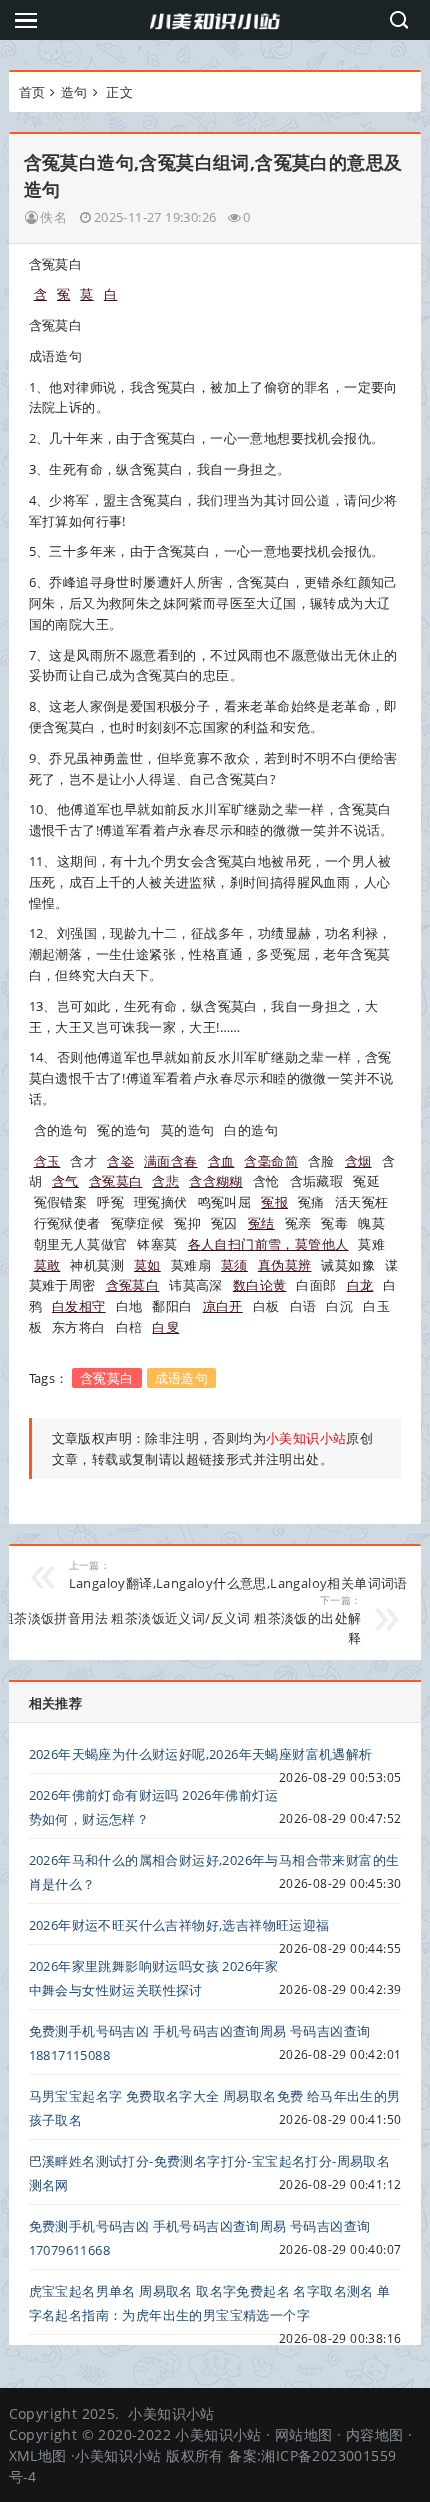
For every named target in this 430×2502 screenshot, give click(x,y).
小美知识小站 (171, 2413)
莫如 (147, 1265)
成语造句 (182, 1378)
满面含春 (171, 1161)
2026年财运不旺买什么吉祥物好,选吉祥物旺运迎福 (179, 1925)
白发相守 (79, 1306)
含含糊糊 (216, 1181)
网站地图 (304, 2434)
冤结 (261, 1223)
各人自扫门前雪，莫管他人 (268, 1244)
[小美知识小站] (215, 20)
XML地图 (38, 2455)
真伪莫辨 (285, 1265)
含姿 (120, 1161)
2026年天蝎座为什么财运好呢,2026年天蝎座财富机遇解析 (201, 1754)
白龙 (360, 1285)
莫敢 (47, 1265)
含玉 (47, 1161)
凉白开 (223, 1306)
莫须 (234, 1265)
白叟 (165, 1327)
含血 (221, 1161)
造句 (74, 92)
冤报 (274, 1202)
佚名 (53, 217)
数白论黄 (260, 1285)
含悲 (165, 1181)
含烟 (358, 1161)
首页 (32, 92)
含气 (65, 1181)
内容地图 (375, 2434)
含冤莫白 (116, 1181)
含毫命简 (271, 1161)
